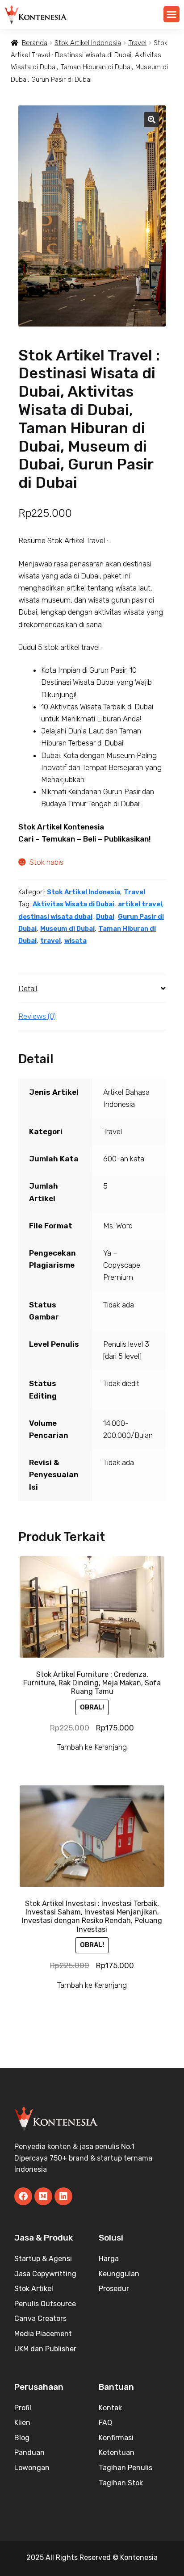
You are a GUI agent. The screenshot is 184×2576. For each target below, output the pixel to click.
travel (50, 941)
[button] (171, 14)
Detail (28, 989)
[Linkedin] (63, 2196)
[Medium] (43, 2196)
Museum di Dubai (67, 929)
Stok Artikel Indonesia (88, 43)
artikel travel (140, 904)
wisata (75, 941)
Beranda (35, 43)
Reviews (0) (37, 1016)
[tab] (92, 989)
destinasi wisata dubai (55, 917)
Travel (137, 43)
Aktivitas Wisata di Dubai (73, 904)
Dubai (105, 917)
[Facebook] (23, 2196)
